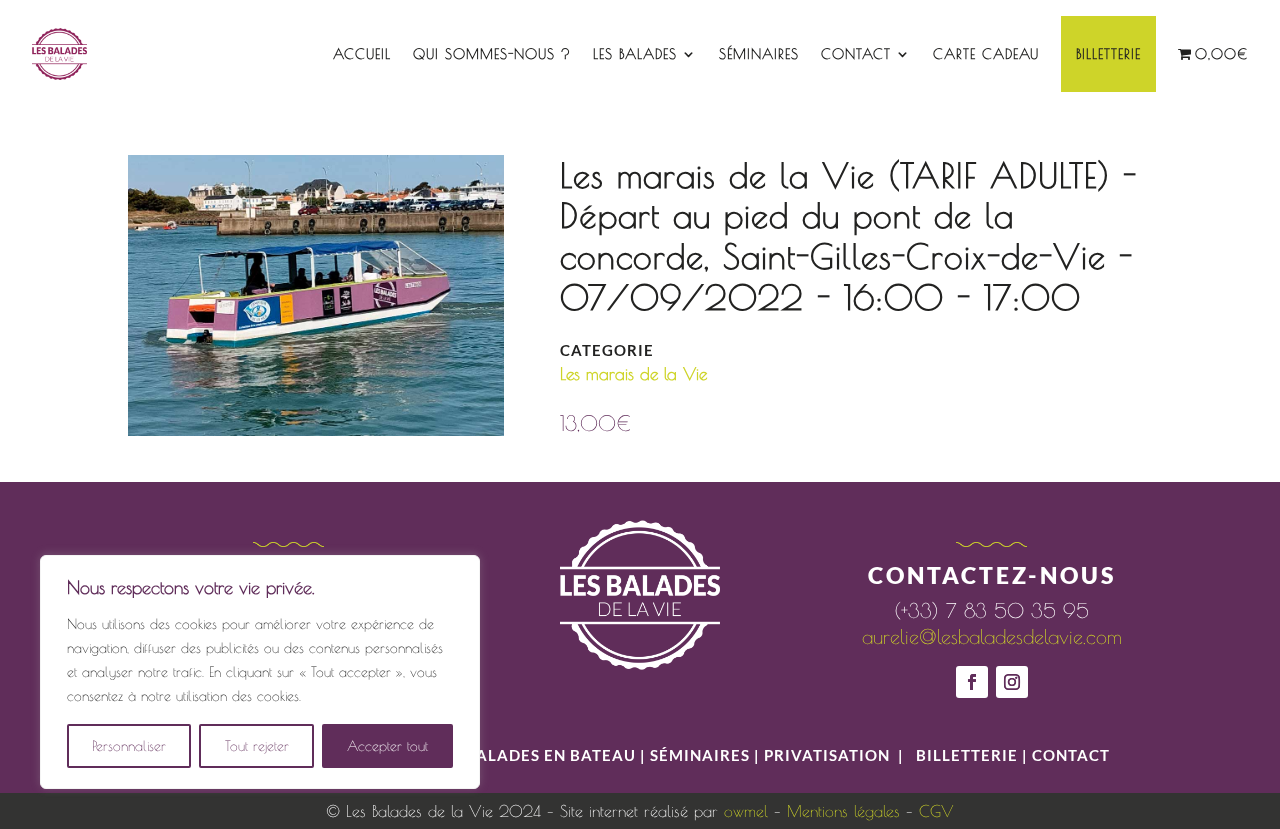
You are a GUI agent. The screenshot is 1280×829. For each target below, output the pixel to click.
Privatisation (827, 755)
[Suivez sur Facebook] (972, 682)
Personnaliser (129, 746)
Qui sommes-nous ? (492, 54)
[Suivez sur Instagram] (1012, 682)
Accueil (362, 54)
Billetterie (1108, 54)
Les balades (635, 54)
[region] (260, 672)
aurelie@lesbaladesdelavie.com (992, 636)
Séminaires (759, 54)
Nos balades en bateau (531, 755)
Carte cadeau (986, 54)
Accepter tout (387, 746)
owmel (746, 811)
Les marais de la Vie (633, 374)
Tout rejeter (257, 746)
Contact (856, 54)
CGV (936, 811)
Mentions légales (843, 811)
